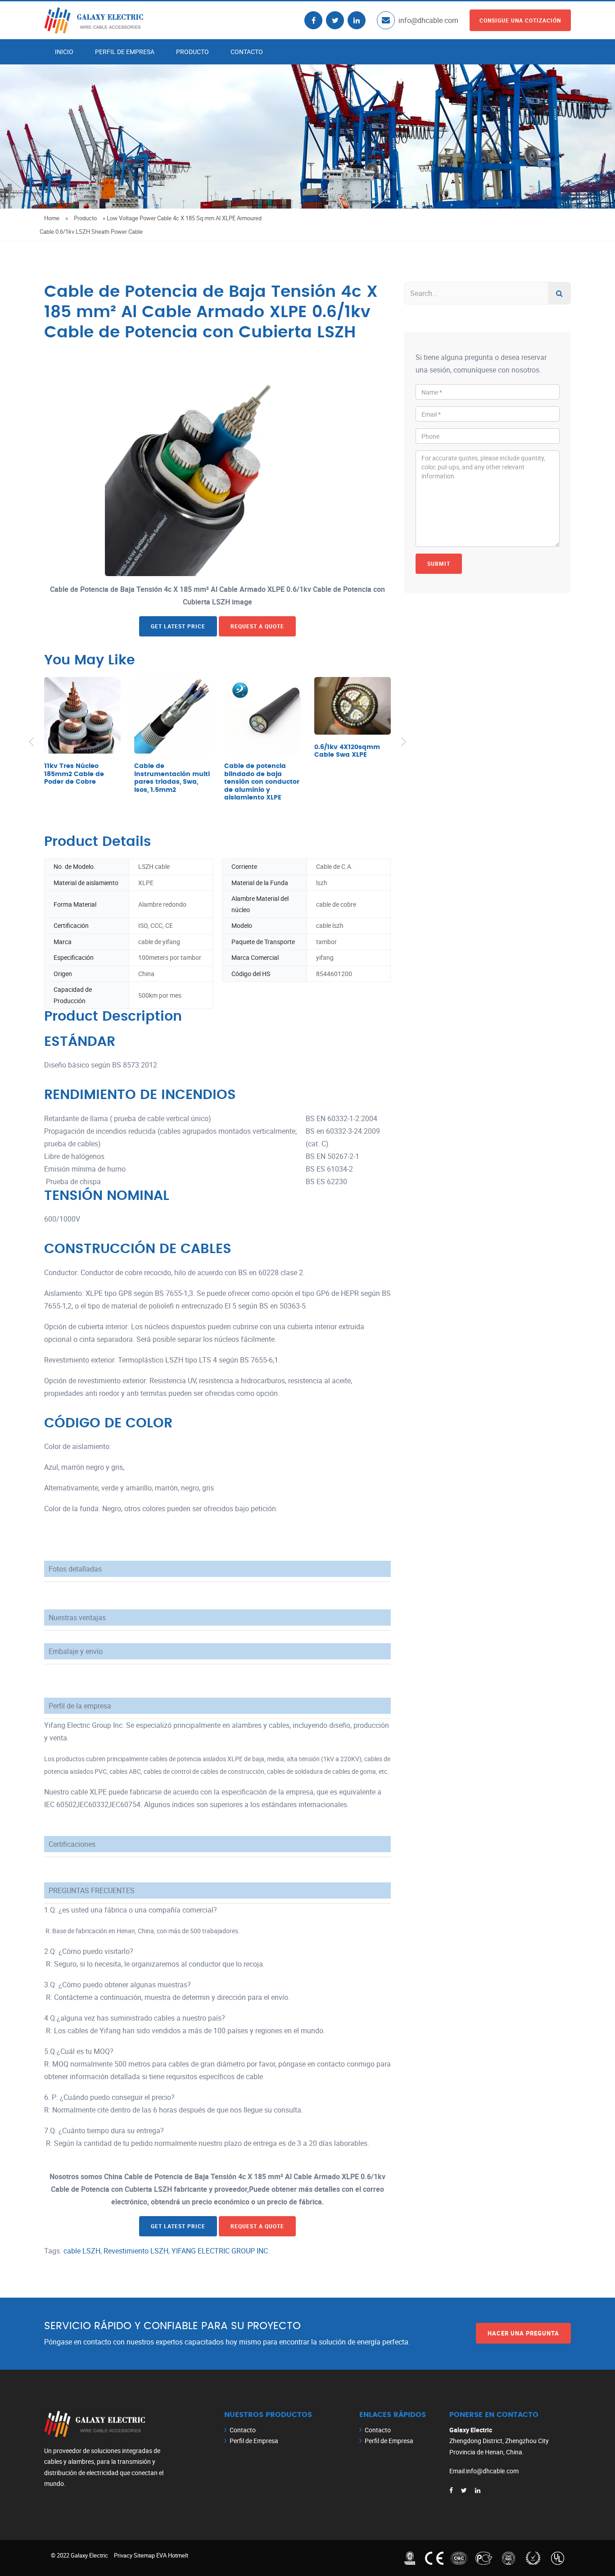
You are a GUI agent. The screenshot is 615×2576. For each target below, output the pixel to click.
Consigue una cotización (520, 20)
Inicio (64, 52)
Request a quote (257, 626)
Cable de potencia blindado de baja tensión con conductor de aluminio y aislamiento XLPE (262, 782)
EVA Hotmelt (172, 2555)
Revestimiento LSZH (136, 2251)
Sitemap (144, 2555)
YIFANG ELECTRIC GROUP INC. (221, 2251)
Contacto (247, 52)
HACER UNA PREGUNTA (523, 2333)
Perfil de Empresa (125, 52)
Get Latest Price (178, 626)
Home (52, 218)
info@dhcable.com (428, 20)
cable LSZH (82, 2251)
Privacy (123, 2555)
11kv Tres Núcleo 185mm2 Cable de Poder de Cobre (74, 774)
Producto (192, 52)
